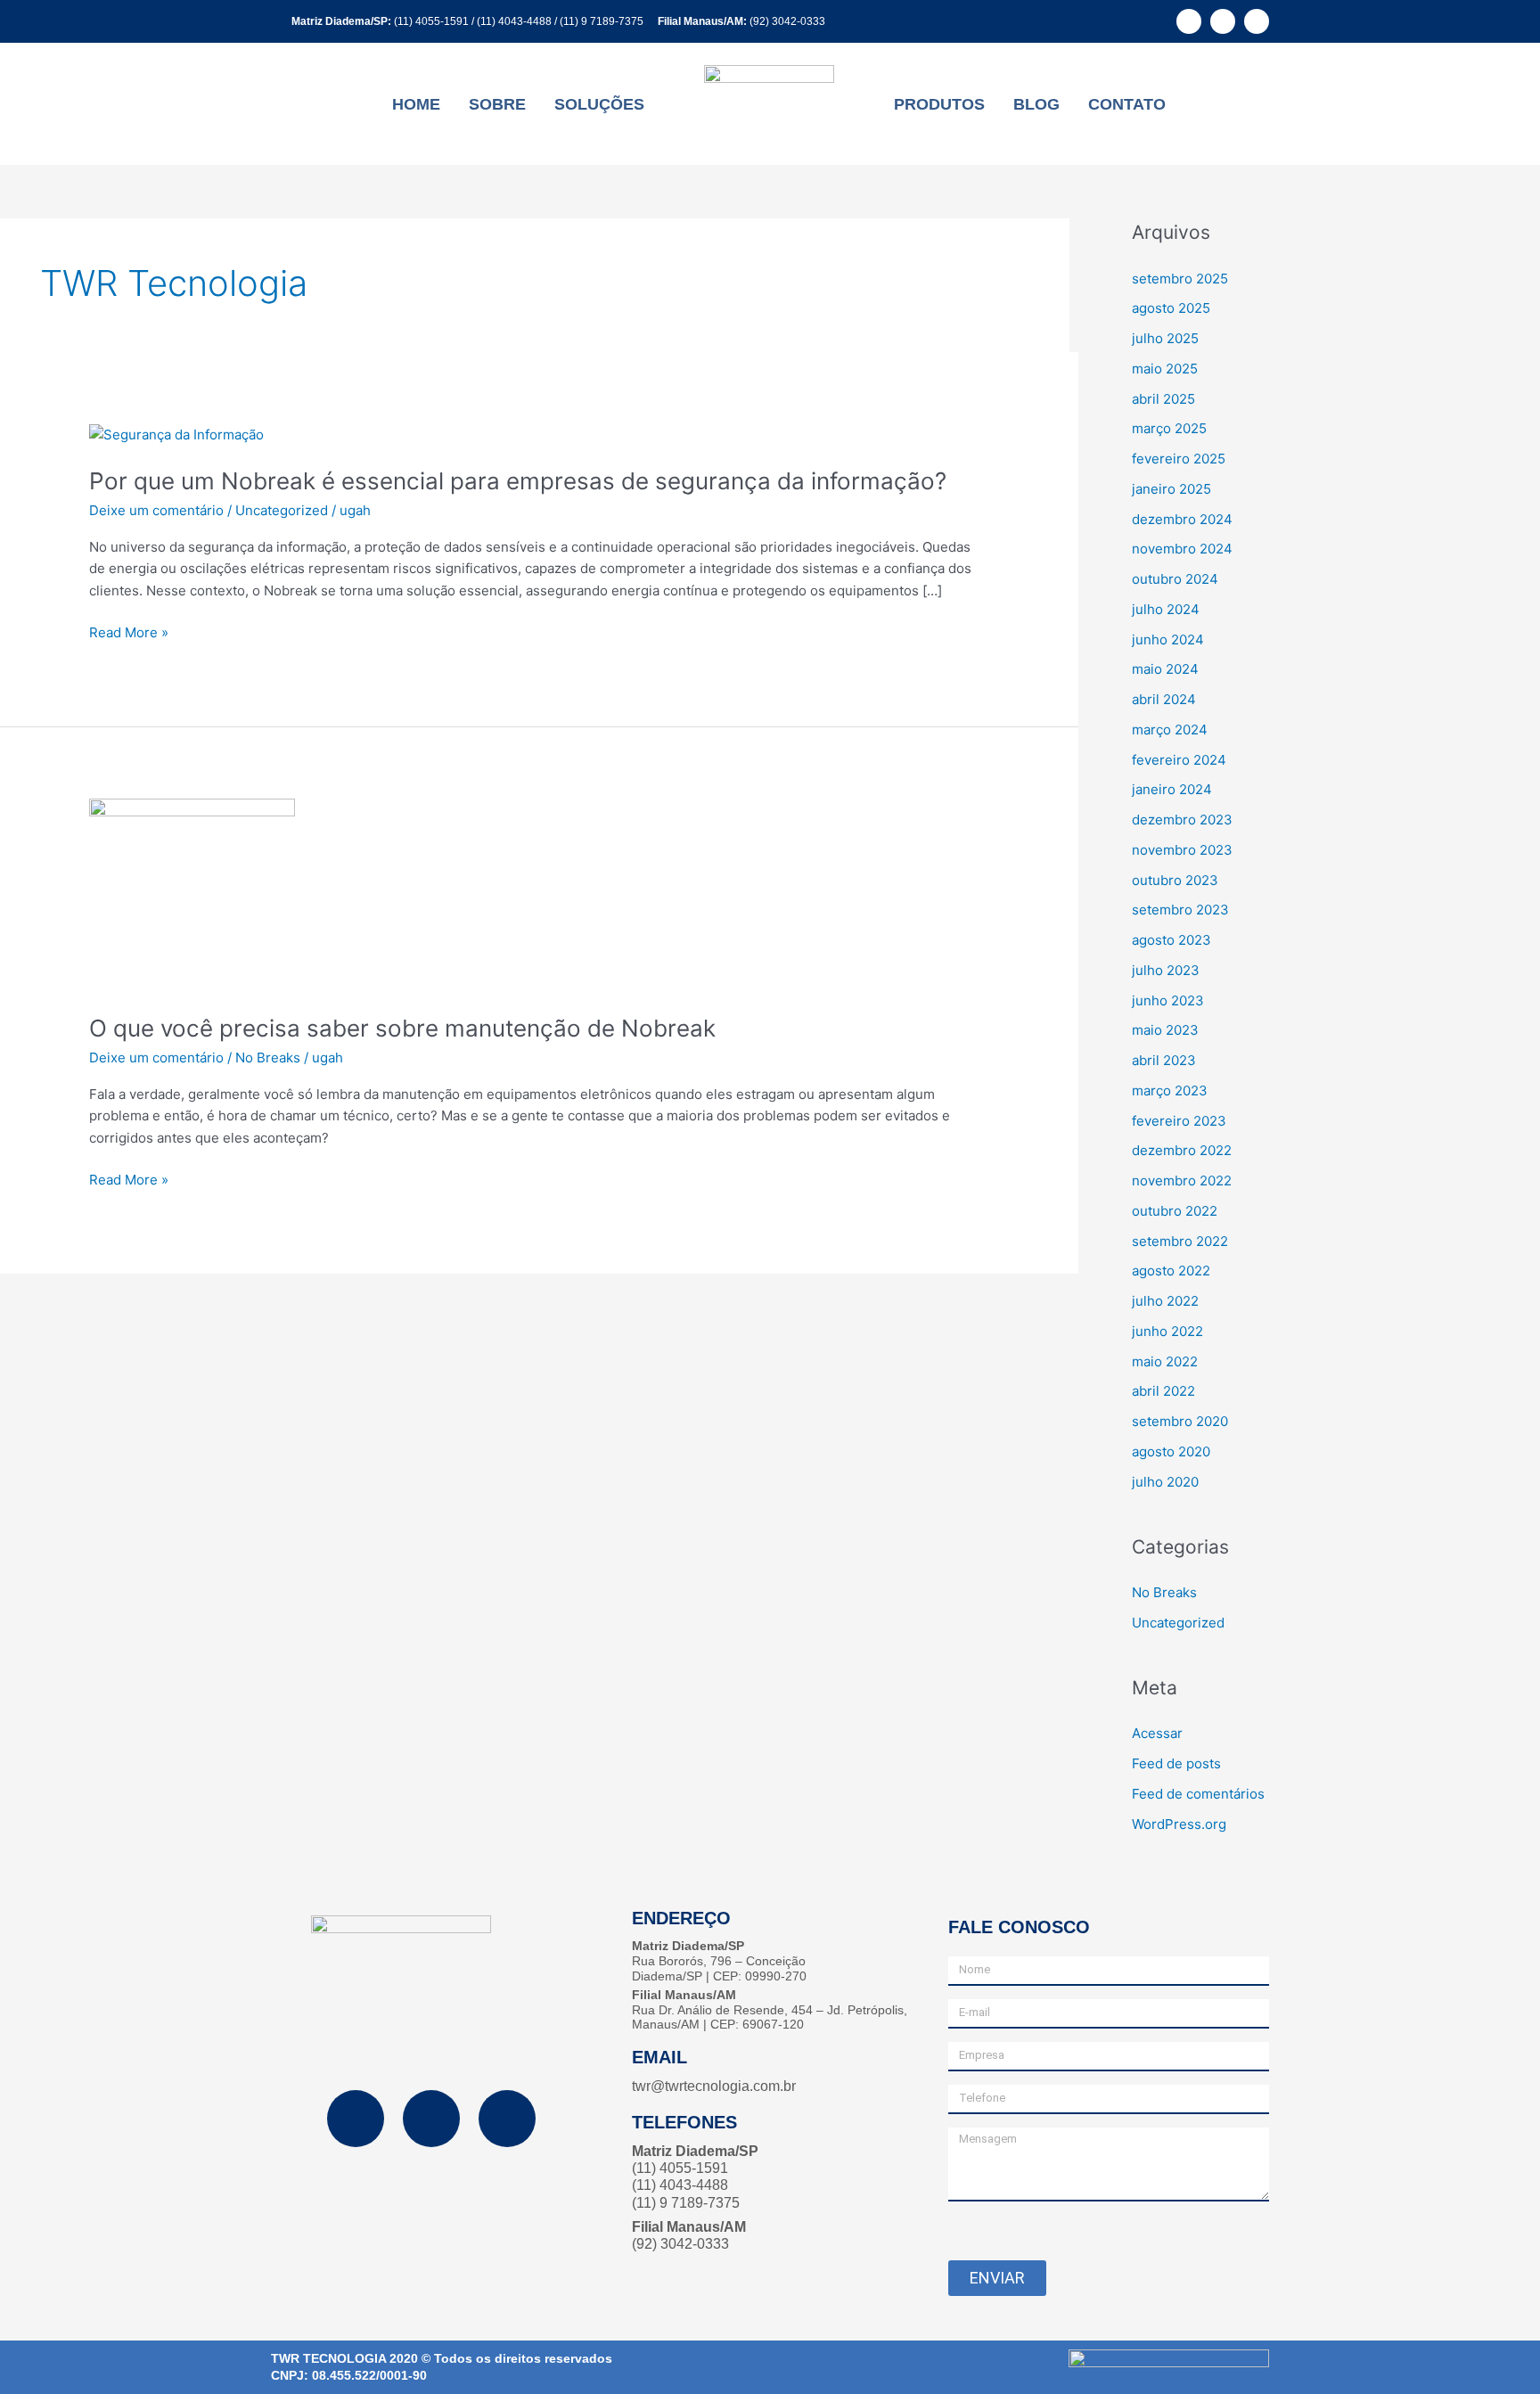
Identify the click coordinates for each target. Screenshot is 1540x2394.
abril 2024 (1164, 699)
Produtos (939, 104)
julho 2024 (1166, 609)
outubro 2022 (1175, 1211)
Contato (1127, 104)
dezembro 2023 (1182, 820)
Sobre (497, 104)
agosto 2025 (1171, 308)
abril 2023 (1164, 1060)
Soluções (599, 104)
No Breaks (268, 1058)
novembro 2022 (1182, 1181)
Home (416, 104)
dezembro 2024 (1182, 519)
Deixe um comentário (156, 510)
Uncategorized (282, 510)
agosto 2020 (1171, 1451)
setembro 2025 (1180, 279)
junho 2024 (1168, 639)
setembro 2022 (1180, 1241)
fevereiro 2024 (1179, 760)
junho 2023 (1168, 1000)
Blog (1036, 104)
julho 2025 (1165, 338)
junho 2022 (1167, 1331)
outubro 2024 (1175, 579)
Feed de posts (1176, 1763)
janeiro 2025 (1171, 489)
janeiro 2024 (1172, 789)
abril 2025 (1163, 399)
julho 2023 (1166, 970)
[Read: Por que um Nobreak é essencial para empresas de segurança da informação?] (176, 434)
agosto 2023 (1171, 940)
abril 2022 (1163, 1391)
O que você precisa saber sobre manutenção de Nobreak (402, 1028)
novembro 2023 (1182, 850)
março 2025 (1169, 428)
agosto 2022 (1171, 1271)
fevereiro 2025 (1179, 459)
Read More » (129, 633)
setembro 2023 (1180, 910)
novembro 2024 (1182, 549)
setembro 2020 (1180, 1421)
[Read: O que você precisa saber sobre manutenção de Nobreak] (192, 894)
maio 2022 (1165, 1361)
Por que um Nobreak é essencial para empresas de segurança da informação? (518, 481)
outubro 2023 (1175, 880)
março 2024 (1170, 730)
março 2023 (1170, 1090)
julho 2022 (1165, 1301)
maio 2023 (1165, 1030)
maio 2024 (1165, 669)
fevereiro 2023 (1179, 1121)
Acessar (1157, 1733)
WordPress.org (1179, 1824)
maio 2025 (1165, 369)
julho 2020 (1165, 1482)
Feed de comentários (1198, 1794)
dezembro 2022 (1182, 1150)
